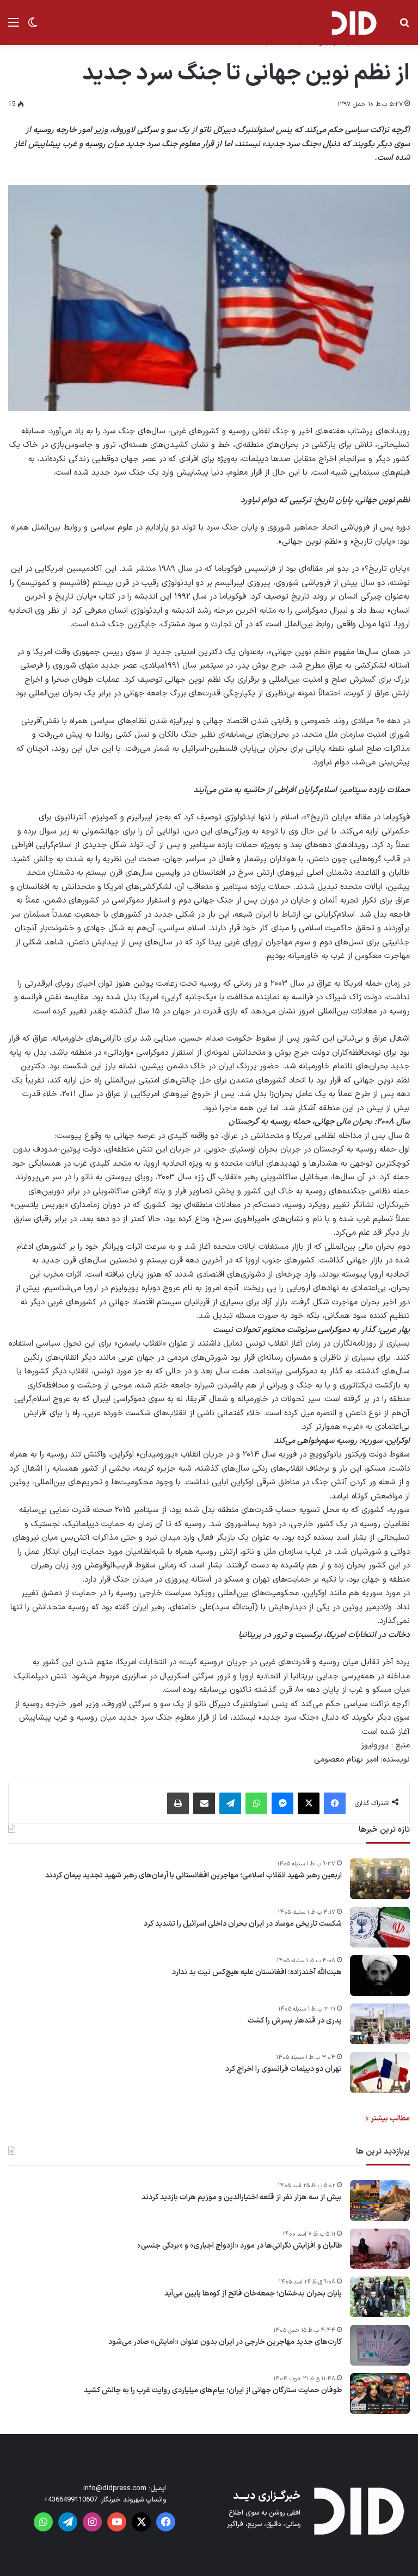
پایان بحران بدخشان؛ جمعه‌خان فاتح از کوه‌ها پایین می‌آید (253, 2294)
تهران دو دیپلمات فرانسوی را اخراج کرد (284, 2069)
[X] (309, 1803)
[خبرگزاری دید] (354, 23)
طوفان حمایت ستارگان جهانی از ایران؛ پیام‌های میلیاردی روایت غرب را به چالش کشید (213, 2391)
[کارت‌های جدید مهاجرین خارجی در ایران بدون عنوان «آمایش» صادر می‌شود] (380, 2345)
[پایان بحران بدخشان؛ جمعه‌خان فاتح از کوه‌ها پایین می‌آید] (380, 2297)
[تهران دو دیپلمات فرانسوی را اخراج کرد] (380, 2072)
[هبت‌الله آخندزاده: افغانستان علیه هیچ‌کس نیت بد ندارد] (380, 1975)
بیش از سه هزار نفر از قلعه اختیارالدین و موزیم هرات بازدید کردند (242, 2198)
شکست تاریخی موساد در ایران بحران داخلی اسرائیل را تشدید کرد (243, 1924)
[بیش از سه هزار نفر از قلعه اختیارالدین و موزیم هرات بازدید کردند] (380, 2201)
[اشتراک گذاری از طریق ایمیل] (204, 1803)
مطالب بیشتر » (388, 2118)
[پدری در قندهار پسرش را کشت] (380, 2024)
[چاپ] (178, 1803)
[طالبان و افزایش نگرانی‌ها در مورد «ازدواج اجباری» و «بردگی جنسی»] (380, 2249)
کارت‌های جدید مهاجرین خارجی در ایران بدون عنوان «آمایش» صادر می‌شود (225, 2342)
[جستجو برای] (404, 27)
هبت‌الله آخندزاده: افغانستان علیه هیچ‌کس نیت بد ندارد (257, 1973)
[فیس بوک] (335, 1803)
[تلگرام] (230, 1803)
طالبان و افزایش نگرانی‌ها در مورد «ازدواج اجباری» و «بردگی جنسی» (239, 2246)
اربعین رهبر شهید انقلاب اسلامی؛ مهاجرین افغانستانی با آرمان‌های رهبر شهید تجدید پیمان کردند (193, 1876)
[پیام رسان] (282, 1803)
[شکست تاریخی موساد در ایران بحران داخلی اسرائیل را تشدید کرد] (380, 1927)
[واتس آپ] (256, 1803)
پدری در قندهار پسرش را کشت (295, 2021)
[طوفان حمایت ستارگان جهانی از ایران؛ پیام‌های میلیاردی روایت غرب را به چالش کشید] (380, 2394)
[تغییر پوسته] (33, 27)
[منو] (14, 27)
